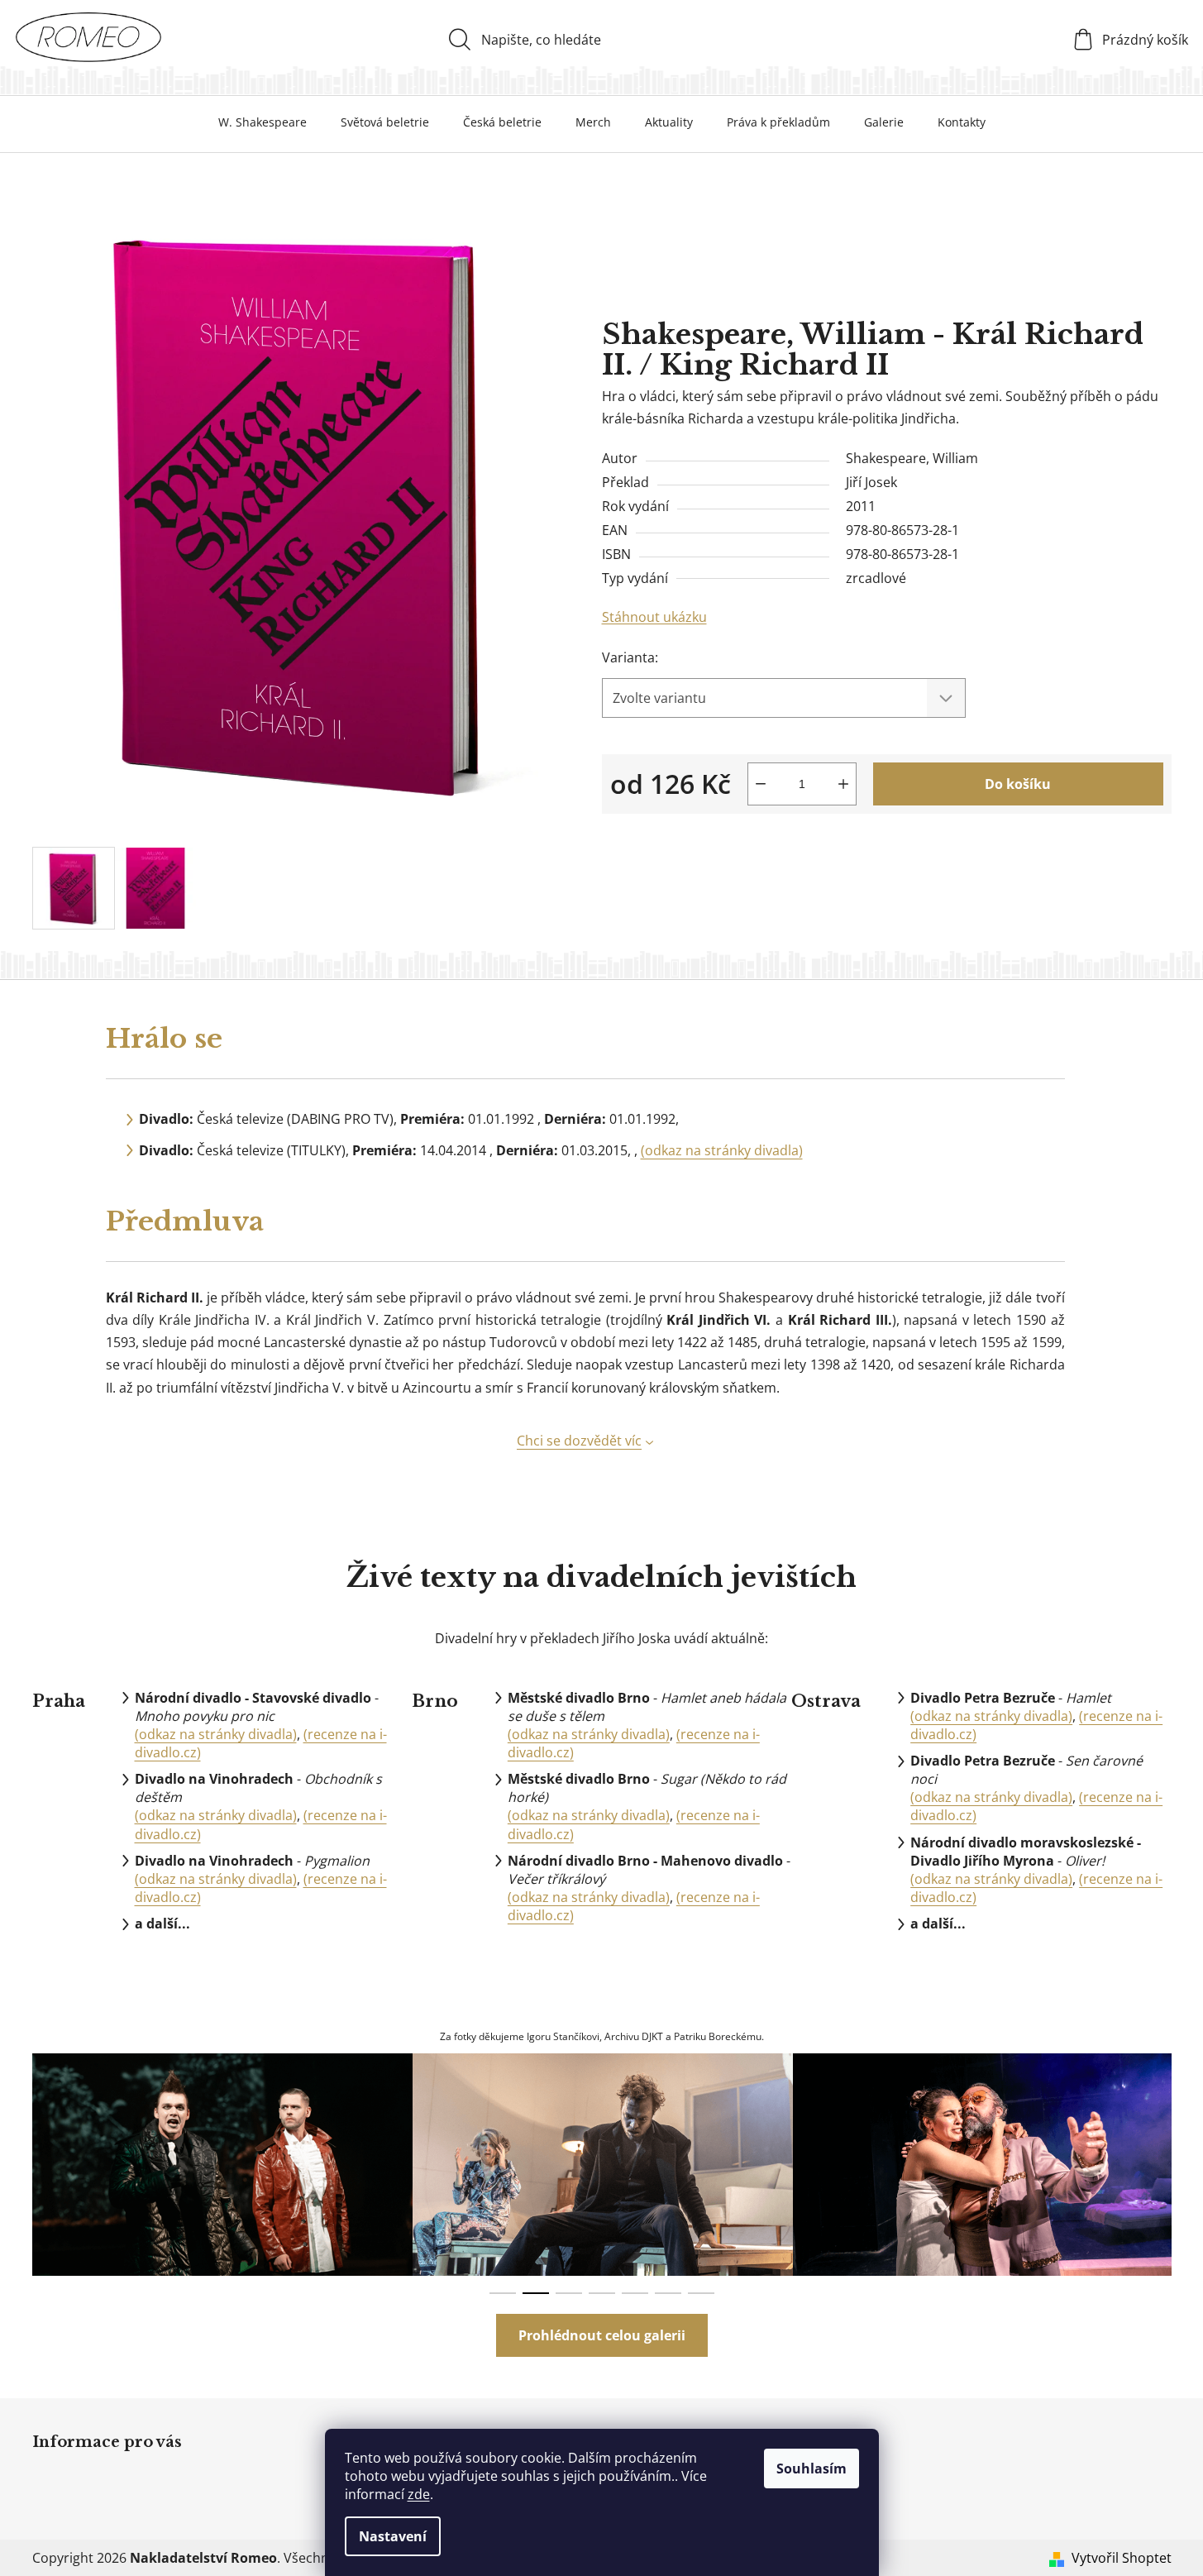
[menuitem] (263, 122)
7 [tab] (701, 2293)
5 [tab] (635, 2293)
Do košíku (1018, 784)
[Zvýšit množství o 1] (843, 784)
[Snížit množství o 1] (761, 784)
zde (419, 2494)
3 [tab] (569, 2293)
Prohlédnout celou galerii (602, 2335)
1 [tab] (503, 2293)
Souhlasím (812, 2468)
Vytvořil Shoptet (1122, 2558)
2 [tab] (536, 2293)
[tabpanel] (222, 2165)
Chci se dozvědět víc (579, 1441)
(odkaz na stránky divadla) (722, 1150)
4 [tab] (602, 2293)
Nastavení (393, 2536)
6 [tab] (668, 2293)
